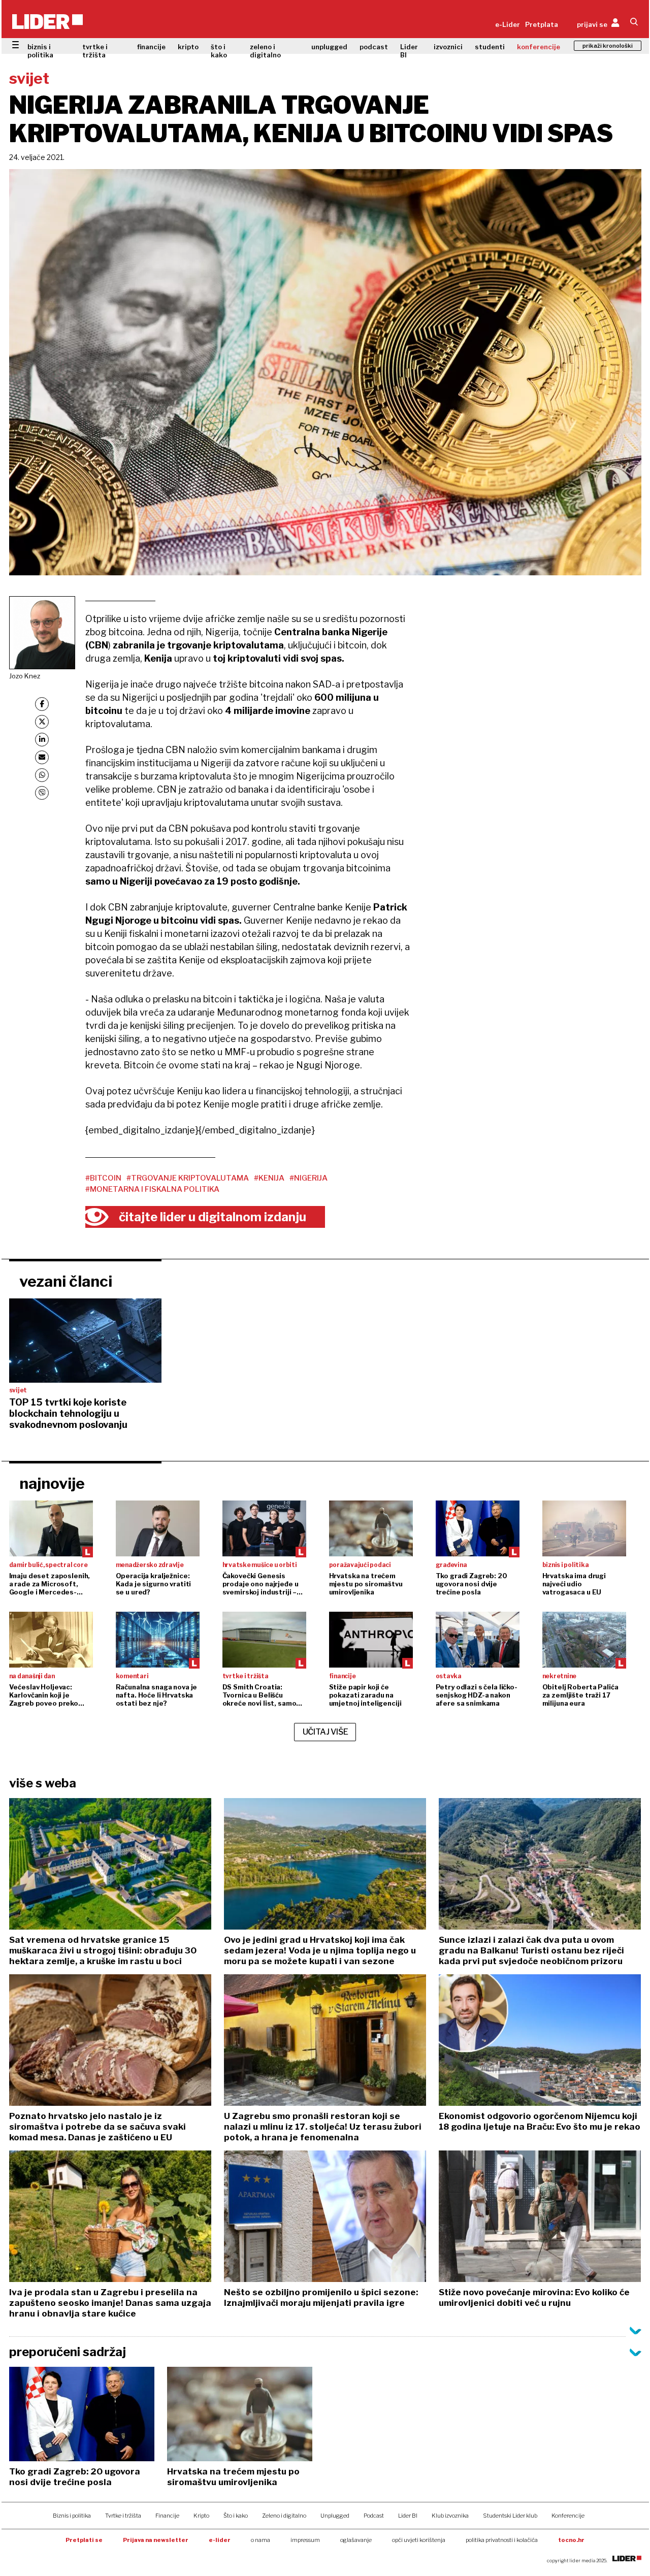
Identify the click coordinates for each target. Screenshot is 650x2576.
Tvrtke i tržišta (123, 2516)
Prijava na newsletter (156, 2540)
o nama (261, 2540)
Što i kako (236, 2516)
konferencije (539, 47)
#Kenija (269, 1178)
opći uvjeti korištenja (419, 2540)
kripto (188, 47)
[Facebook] (42, 704)
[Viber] (42, 793)
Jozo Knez (25, 676)
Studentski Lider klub (510, 2516)
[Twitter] (42, 722)
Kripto (201, 2516)
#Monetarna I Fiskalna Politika (152, 1189)
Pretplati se (84, 2540)
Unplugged (335, 2516)
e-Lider (508, 24)
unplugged (329, 47)
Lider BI (409, 51)
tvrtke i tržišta (95, 51)
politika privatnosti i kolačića (502, 2540)
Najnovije (52, 1483)
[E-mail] (42, 757)
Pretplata (542, 24)
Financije (167, 2516)
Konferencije (568, 2516)
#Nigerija (308, 1178)
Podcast (374, 2516)
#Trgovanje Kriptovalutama (188, 1178)
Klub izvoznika (450, 2516)
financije (151, 47)
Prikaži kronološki (608, 46)
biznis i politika (40, 51)
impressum (305, 2540)
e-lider (220, 2540)
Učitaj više (326, 1732)
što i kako (219, 51)
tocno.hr (571, 2540)
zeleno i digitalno (265, 51)
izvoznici (448, 47)
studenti (490, 47)
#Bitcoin (103, 1178)
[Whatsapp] (42, 775)
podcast (374, 47)
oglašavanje (356, 2540)
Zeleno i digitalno (284, 2516)
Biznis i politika (72, 2516)
